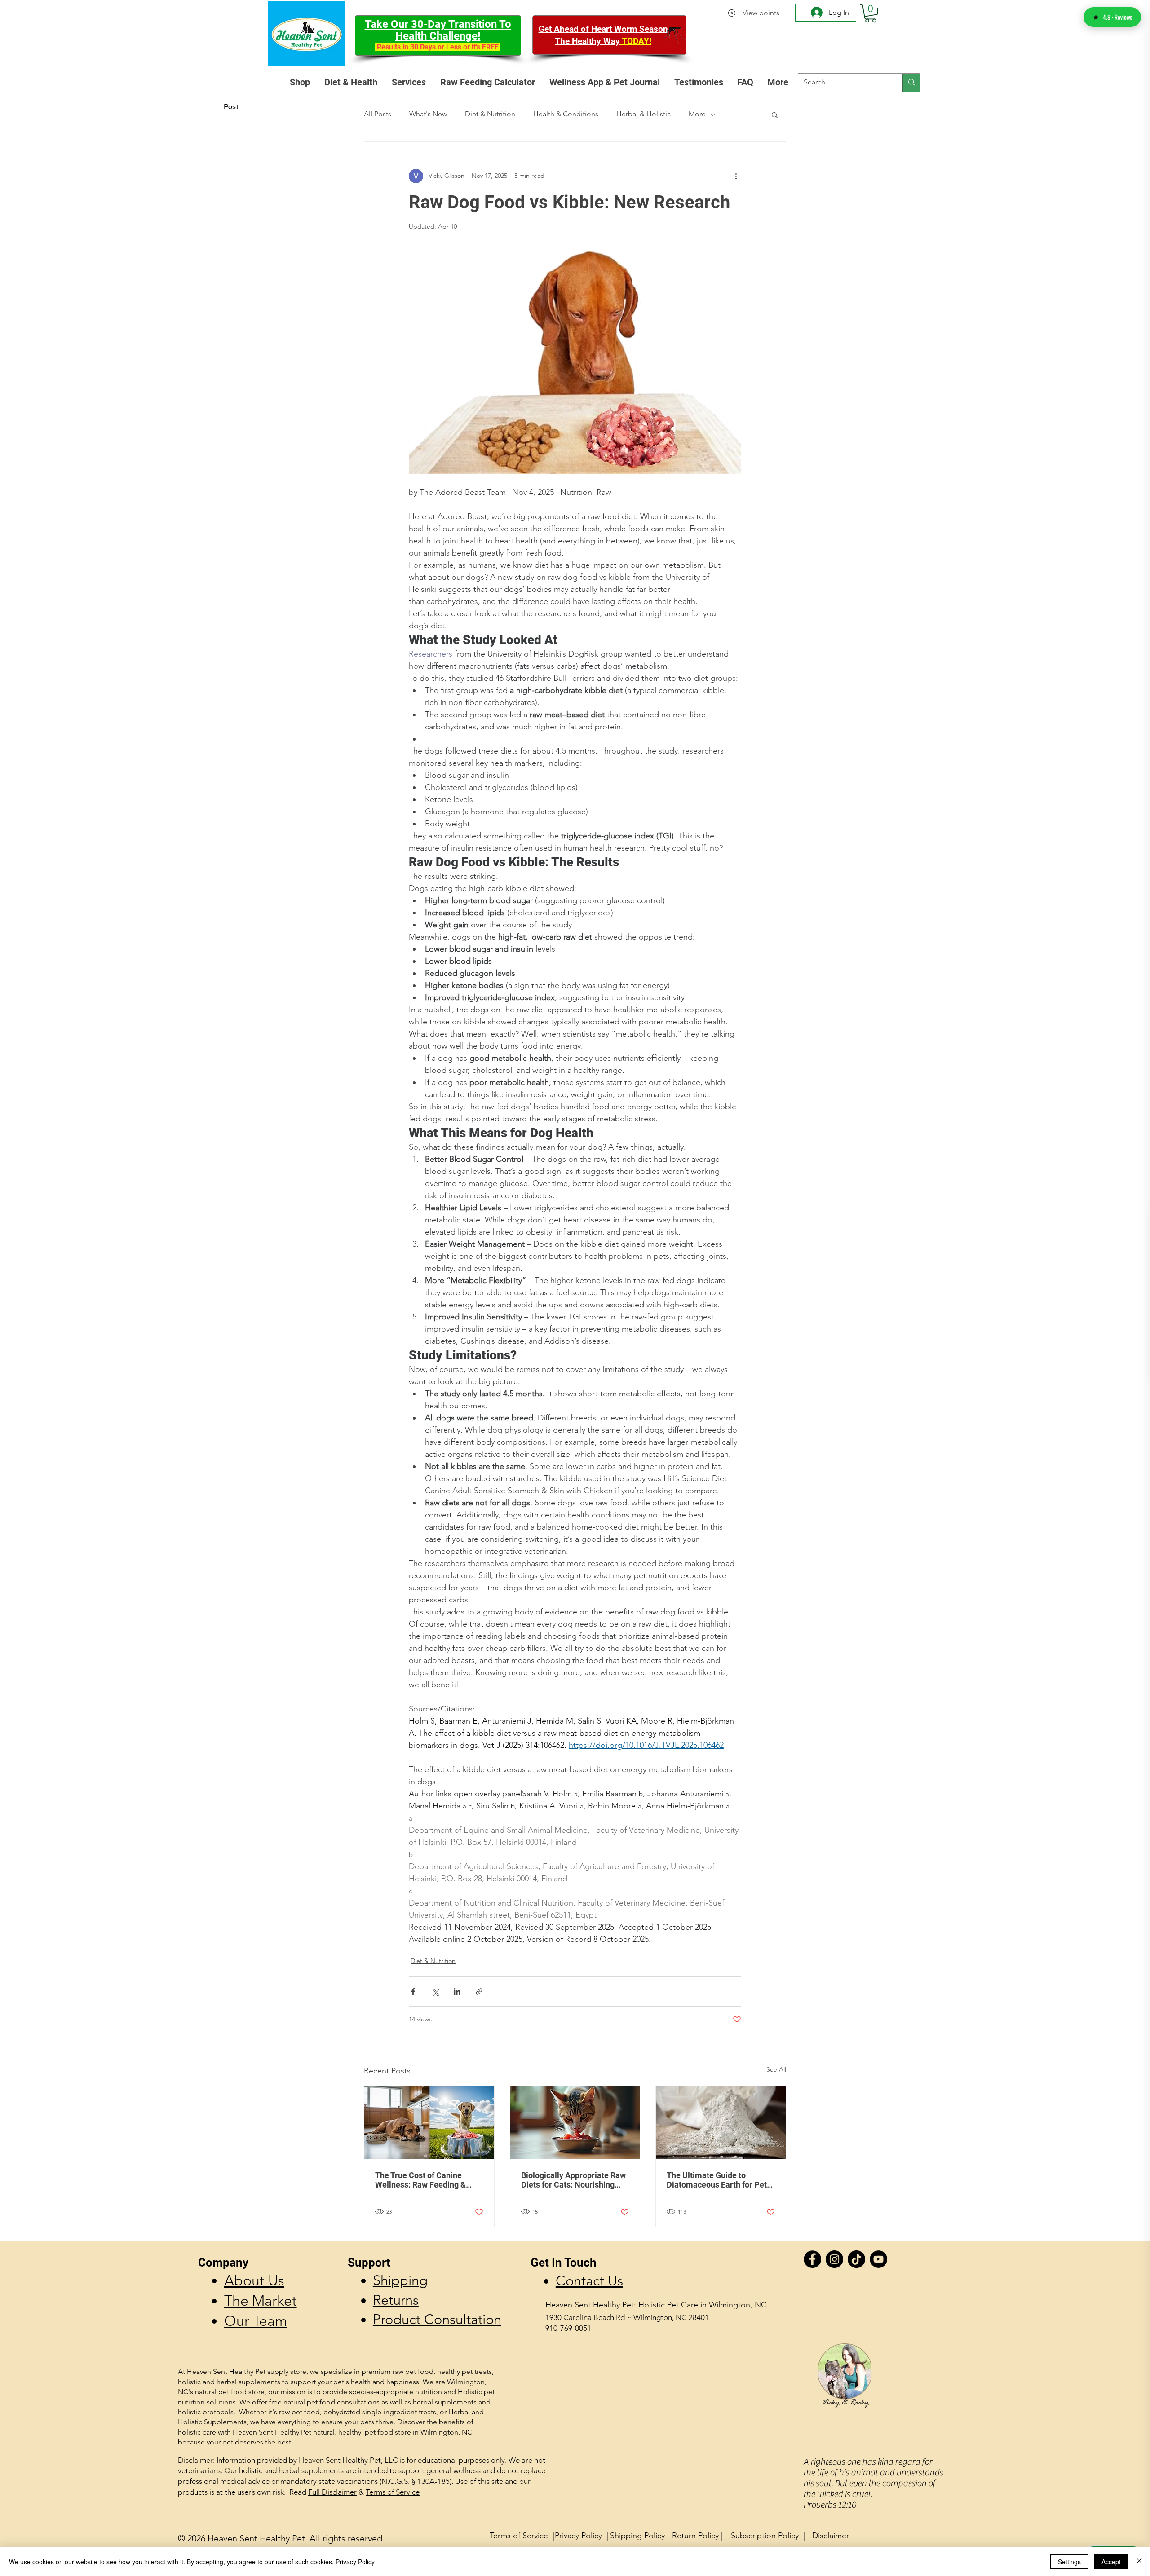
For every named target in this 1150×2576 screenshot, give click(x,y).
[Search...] (911, 83)
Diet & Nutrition (490, 114)
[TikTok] (856, 2259)
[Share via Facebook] (413, 1992)
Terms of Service (393, 2492)
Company (223, 2263)
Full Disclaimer (332, 2492)
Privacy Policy (355, 2562)
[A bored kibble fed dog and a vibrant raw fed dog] (429, 2123)
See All (776, 2069)
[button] (871, 13)
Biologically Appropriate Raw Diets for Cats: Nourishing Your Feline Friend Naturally (573, 2180)
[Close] (1139, 2562)
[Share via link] (479, 1992)
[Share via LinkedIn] (457, 1992)
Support (369, 2263)
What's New (428, 114)
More (697, 114)
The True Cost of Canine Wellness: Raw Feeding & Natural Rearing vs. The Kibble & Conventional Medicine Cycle (420, 2180)
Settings (1069, 2562)
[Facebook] (812, 2259)
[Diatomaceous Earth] (721, 2123)
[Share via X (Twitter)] (435, 1992)
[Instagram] (834, 2259)
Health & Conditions (566, 114)
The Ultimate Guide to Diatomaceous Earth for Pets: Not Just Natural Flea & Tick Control (720, 2180)
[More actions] (736, 176)
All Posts (378, 114)
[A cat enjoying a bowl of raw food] (575, 2123)
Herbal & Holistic (644, 114)
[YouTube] (878, 2259)
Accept (1111, 2562)
